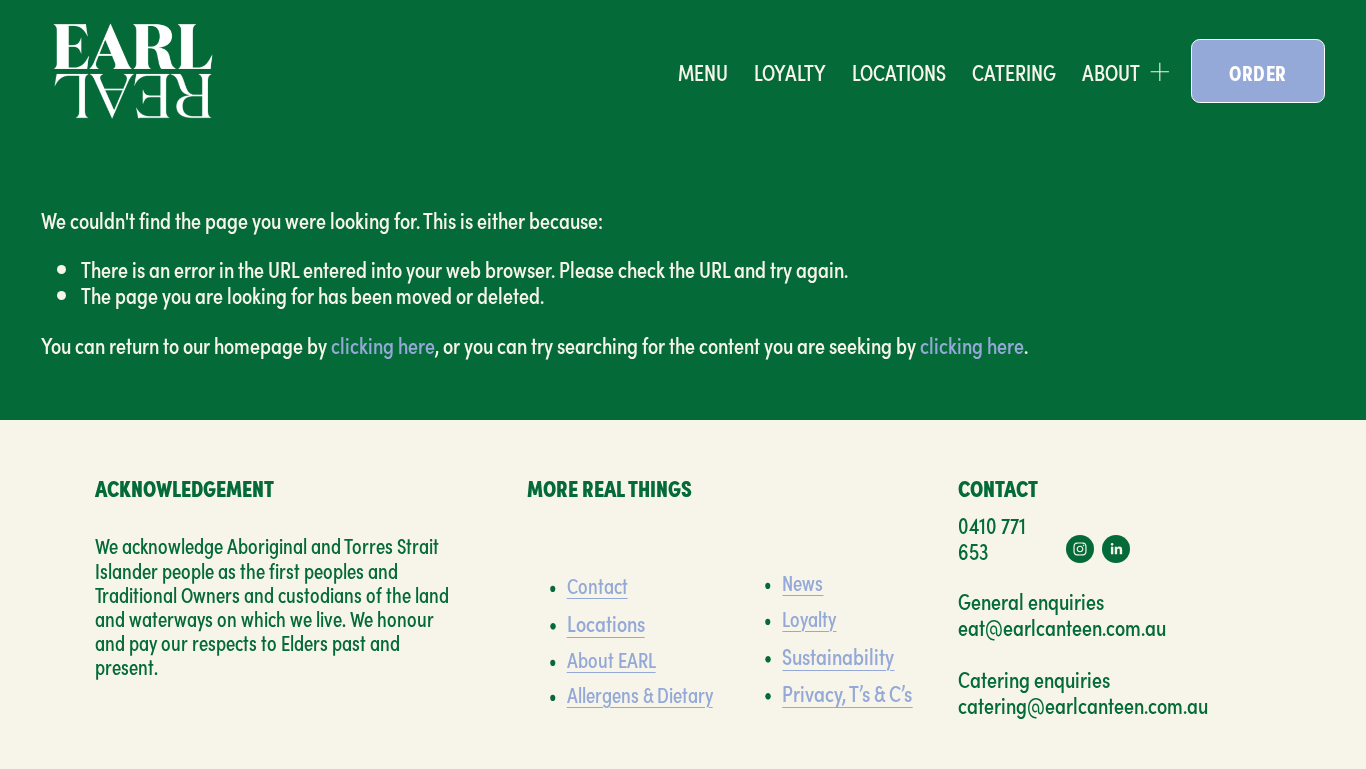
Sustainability (838, 655)
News (802, 582)
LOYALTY (790, 71)
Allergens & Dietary (640, 694)
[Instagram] (1080, 549)
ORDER (1257, 71)
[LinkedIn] (1116, 549)
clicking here (383, 344)
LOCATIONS (899, 71)
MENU (703, 71)
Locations (606, 622)
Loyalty (809, 618)
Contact (597, 585)
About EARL (611, 659)
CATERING (1014, 71)
